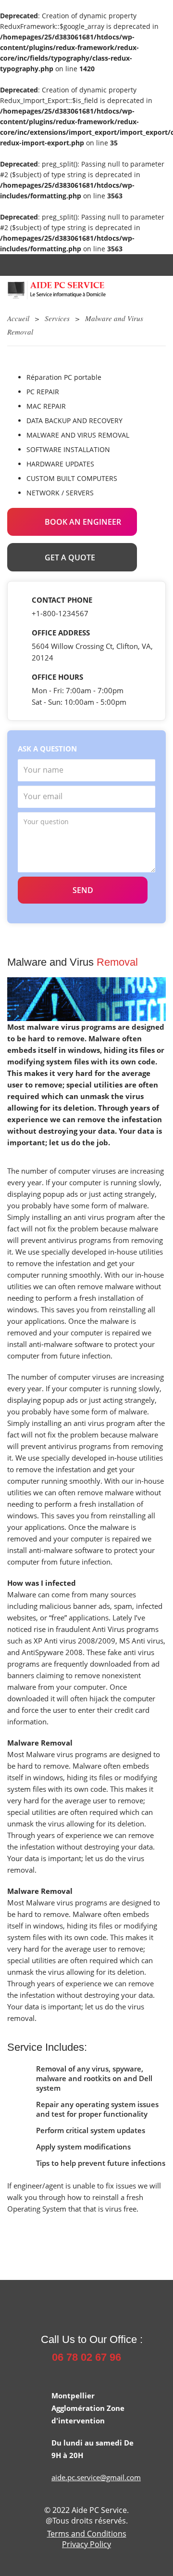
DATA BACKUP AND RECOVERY (74, 421)
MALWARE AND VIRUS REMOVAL (78, 435)
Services (57, 318)
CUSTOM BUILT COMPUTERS (72, 478)
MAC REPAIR (46, 406)
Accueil (18, 318)
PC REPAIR (43, 392)
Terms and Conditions (87, 2534)
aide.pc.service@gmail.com (96, 2477)
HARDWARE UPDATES (60, 464)
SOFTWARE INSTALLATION (68, 449)
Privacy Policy (86, 2544)
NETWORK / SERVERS (60, 493)
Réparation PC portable (64, 377)
